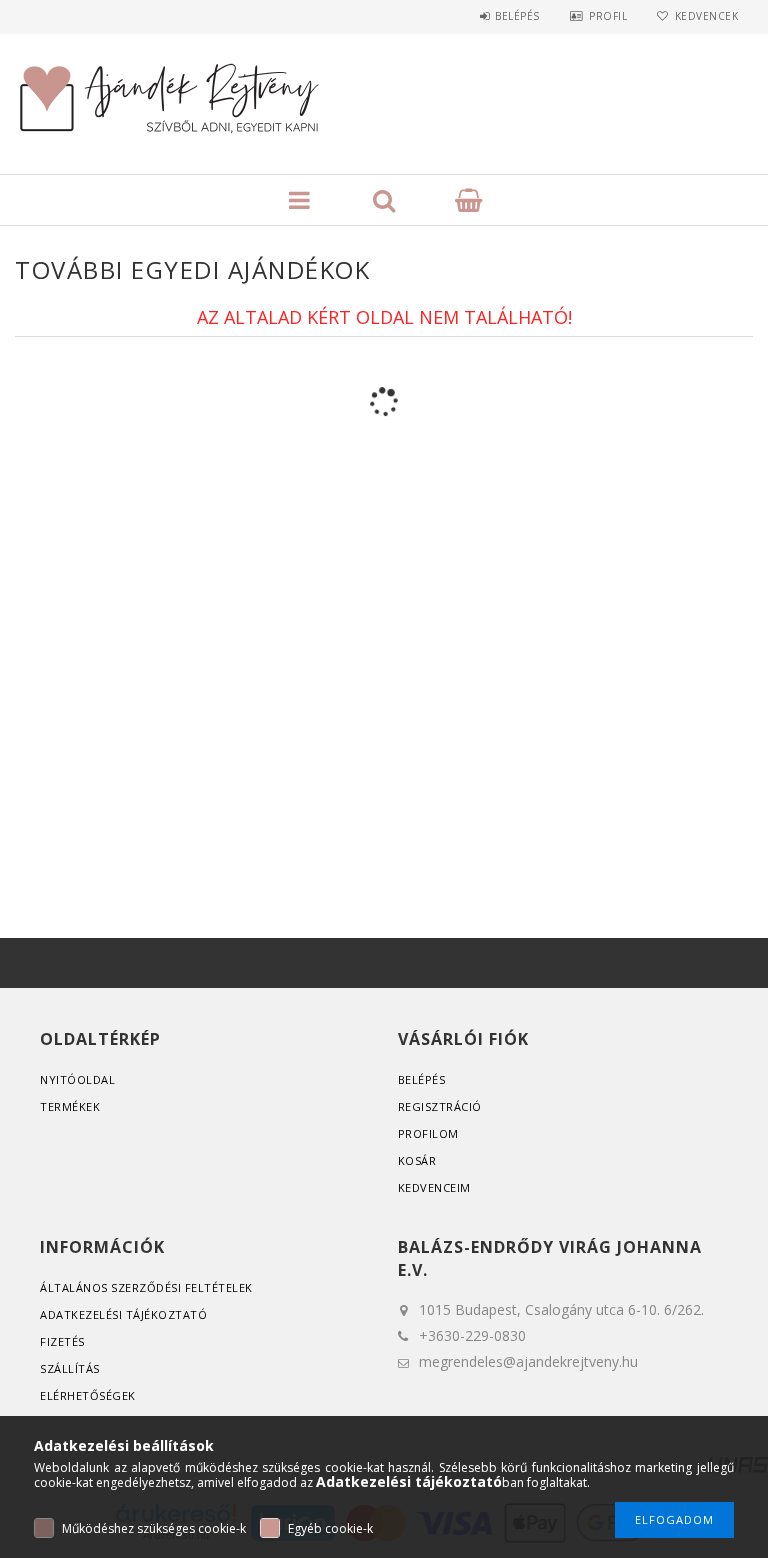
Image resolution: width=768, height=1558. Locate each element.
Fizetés (62, 1341)
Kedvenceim (434, 1187)
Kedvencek (706, 16)
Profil (608, 16)
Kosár (417, 1160)
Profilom (428, 1133)
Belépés (517, 16)
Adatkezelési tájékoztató (123, 1314)
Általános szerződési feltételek (146, 1287)
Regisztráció (440, 1106)
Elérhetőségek (88, 1395)
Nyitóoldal (77, 1079)
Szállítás (70, 1368)
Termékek (70, 1106)
